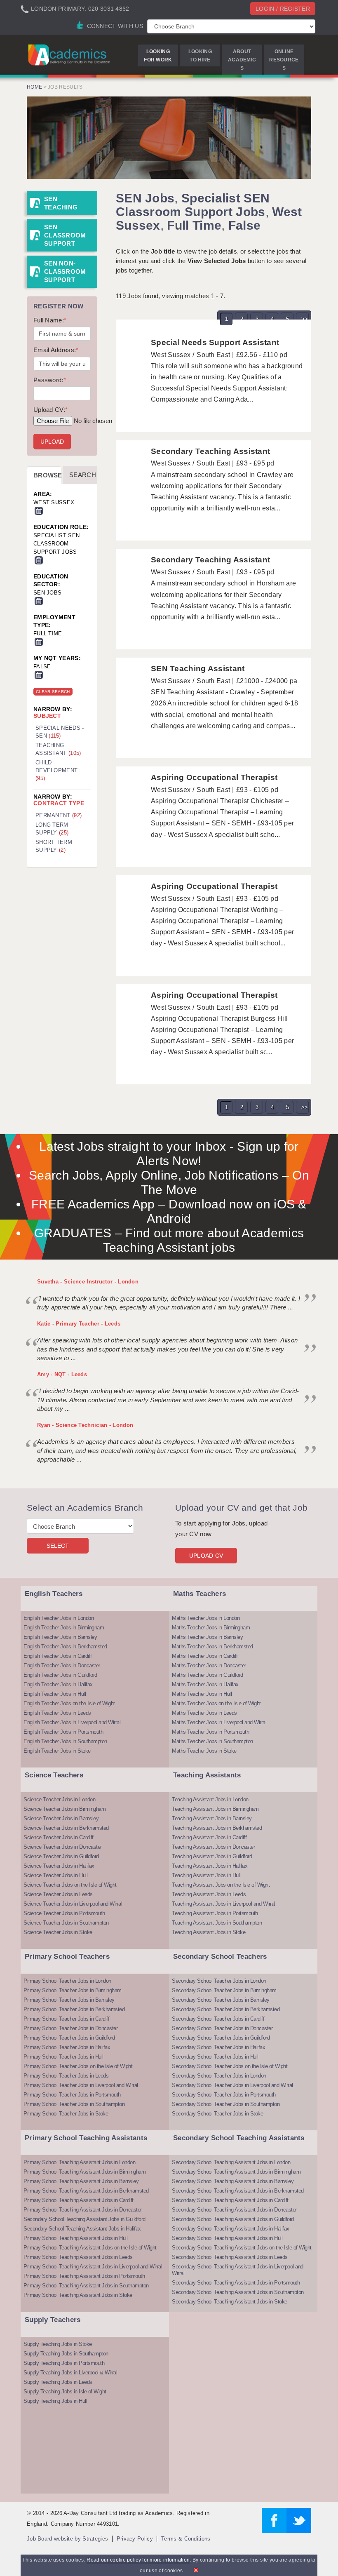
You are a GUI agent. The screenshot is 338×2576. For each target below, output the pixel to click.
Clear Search (53, 692)
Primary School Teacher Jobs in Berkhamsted (74, 2009)
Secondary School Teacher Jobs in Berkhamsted (226, 2009)
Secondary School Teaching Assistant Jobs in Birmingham (236, 2172)
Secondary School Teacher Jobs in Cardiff (218, 2019)
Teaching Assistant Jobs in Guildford (212, 1856)
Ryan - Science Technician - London (85, 1425)
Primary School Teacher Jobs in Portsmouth (72, 2095)
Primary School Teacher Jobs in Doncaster (70, 2028)
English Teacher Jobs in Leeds (57, 1713)
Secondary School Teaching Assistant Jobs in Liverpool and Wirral (238, 2270)
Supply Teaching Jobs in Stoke (58, 2344)
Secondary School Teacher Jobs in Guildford (221, 2038)
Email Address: (56, 350)
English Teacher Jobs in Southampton (65, 1741)
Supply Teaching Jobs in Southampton (66, 2354)
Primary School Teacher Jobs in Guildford (69, 2038)
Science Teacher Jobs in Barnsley (61, 1818)
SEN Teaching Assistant (198, 669)
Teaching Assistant (58, 749)
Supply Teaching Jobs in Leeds (58, 2382)
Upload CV (206, 1556)
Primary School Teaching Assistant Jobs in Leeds (78, 2257)
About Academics (242, 60)
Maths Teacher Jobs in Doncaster (209, 1665)
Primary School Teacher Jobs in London (67, 1981)
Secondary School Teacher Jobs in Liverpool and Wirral (232, 2085)
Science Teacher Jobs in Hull (55, 1875)
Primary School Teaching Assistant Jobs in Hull (75, 2238)
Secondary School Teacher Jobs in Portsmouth (224, 2095)
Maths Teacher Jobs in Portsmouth (210, 1732)
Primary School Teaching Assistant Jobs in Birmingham (84, 2172)
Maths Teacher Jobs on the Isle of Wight (216, 1703)
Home (34, 87)
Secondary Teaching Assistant (210, 451)
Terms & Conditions (186, 2539)
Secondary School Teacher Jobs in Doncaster (222, 2028)
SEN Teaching (61, 203)
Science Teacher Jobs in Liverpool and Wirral (73, 1904)
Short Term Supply (54, 846)
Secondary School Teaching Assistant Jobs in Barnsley (233, 2181)
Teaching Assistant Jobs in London (210, 1799)
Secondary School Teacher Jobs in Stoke (217, 2114)
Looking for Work (158, 56)
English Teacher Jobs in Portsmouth (63, 1732)
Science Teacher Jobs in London (59, 1799)
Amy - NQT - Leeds (62, 1374)
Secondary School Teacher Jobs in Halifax (218, 2047)
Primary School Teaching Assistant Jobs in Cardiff (79, 2200)
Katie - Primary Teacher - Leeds (79, 1324)
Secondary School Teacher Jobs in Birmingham (224, 1990)
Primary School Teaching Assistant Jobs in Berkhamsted (86, 2191)
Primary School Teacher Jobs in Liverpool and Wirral (81, 2085)
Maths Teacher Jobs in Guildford (208, 1675)
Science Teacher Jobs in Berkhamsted (66, 1828)
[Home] (70, 55)
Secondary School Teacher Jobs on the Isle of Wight (230, 2066)
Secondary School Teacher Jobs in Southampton (226, 2104)
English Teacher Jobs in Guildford (60, 1675)
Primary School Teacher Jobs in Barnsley (69, 2000)
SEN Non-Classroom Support (65, 271)
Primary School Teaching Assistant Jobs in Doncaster (83, 2210)
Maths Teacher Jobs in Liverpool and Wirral (219, 1722)
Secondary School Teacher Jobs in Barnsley (221, 2000)
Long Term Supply (52, 829)
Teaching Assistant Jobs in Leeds (209, 1894)
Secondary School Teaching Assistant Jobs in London (231, 2162)
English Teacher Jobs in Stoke (57, 1751)
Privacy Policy (135, 2539)
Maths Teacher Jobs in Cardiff (205, 1656)
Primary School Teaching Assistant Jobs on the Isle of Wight (90, 2248)
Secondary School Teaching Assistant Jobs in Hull (227, 2238)
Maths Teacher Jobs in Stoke (204, 1751)
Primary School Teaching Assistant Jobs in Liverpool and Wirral (93, 2267)
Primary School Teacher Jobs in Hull (63, 2057)
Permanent (59, 815)
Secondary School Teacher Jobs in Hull (215, 2057)
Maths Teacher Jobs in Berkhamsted (212, 1646)
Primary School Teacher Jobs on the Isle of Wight (78, 2066)
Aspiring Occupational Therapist (214, 777)
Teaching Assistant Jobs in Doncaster (213, 1847)
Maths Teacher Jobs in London (206, 1618)
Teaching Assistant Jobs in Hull (206, 1875)
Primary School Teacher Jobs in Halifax (67, 2047)
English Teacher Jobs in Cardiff (58, 1656)
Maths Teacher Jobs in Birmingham (211, 1628)
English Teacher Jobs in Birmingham (64, 1628)
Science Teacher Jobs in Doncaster (63, 1847)
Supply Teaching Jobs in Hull (55, 2401)
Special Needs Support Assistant (215, 342)
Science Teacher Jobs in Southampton (66, 1923)
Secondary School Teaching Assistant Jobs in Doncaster (234, 2210)
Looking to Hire (200, 56)
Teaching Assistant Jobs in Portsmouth (215, 1913)
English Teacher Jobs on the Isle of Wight (69, 1703)
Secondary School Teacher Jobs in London (219, 1981)
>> (305, 319)
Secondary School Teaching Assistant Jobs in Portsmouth (236, 2283)
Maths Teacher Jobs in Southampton (212, 1741)
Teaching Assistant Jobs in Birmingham (215, 1809)
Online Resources (284, 60)
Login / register (283, 9)
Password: (50, 380)
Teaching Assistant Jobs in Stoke (209, 1932)
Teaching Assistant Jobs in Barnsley (212, 1818)
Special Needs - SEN (60, 732)
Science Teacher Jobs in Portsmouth (64, 1913)
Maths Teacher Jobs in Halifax (205, 1684)
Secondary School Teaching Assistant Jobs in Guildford (84, 2219)
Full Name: (50, 320)
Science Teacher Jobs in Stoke (58, 1932)
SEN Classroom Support (65, 235)
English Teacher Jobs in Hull (55, 1694)
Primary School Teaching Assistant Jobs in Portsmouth (84, 2276)
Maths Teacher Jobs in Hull (202, 1694)
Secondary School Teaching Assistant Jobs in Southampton (238, 2292)
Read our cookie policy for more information (138, 2560)
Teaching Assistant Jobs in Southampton (217, 1923)
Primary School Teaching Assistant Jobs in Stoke (78, 2295)
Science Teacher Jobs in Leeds (58, 1894)
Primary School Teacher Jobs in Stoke (66, 2114)
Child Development (56, 770)
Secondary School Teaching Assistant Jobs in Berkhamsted (238, 2191)
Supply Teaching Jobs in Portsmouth (64, 2363)
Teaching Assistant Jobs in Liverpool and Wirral (224, 1904)
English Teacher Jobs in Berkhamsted (65, 1646)
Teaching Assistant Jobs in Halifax (210, 1866)
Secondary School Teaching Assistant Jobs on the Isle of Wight (242, 2248)
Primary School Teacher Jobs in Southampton (74, 2104)
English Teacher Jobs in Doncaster (62, 1665)
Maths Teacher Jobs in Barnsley (207, 1637)
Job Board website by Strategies (67, 2539)
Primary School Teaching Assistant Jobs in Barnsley (81, 2181)
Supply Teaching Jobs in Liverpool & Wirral (70, 2373)
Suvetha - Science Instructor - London (88, 1282)
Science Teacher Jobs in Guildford (61, 1856)
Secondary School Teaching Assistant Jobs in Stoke (230, 2302)
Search (83, 475)
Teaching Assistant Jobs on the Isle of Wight (221, 1885)
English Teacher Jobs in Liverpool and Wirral (72, 1722)
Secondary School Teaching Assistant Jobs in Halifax (82, 2229)
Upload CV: (50, 410)
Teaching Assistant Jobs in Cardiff (209, 1837)
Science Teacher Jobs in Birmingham (65, 1809)
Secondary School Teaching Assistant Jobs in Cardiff (230, 2200)
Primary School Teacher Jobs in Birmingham (73, 1990)
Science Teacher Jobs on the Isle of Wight (70, 1885)
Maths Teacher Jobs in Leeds (204, 1713)
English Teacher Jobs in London (59, 1618)
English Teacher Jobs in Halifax (58, 1684)
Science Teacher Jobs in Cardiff (59, 1837)
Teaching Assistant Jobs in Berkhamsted (217, 1828)
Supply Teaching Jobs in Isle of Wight (65, 2391)
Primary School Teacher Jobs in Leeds (66, 2076)
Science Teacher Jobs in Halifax (59, 1866)
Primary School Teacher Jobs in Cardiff (66, 2019)
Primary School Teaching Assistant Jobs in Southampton (86, 2286)
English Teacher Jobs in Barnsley (60, 1637)
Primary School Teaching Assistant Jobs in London (79, 2162)
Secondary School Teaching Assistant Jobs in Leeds (230, 2257)
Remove (39, 511)
